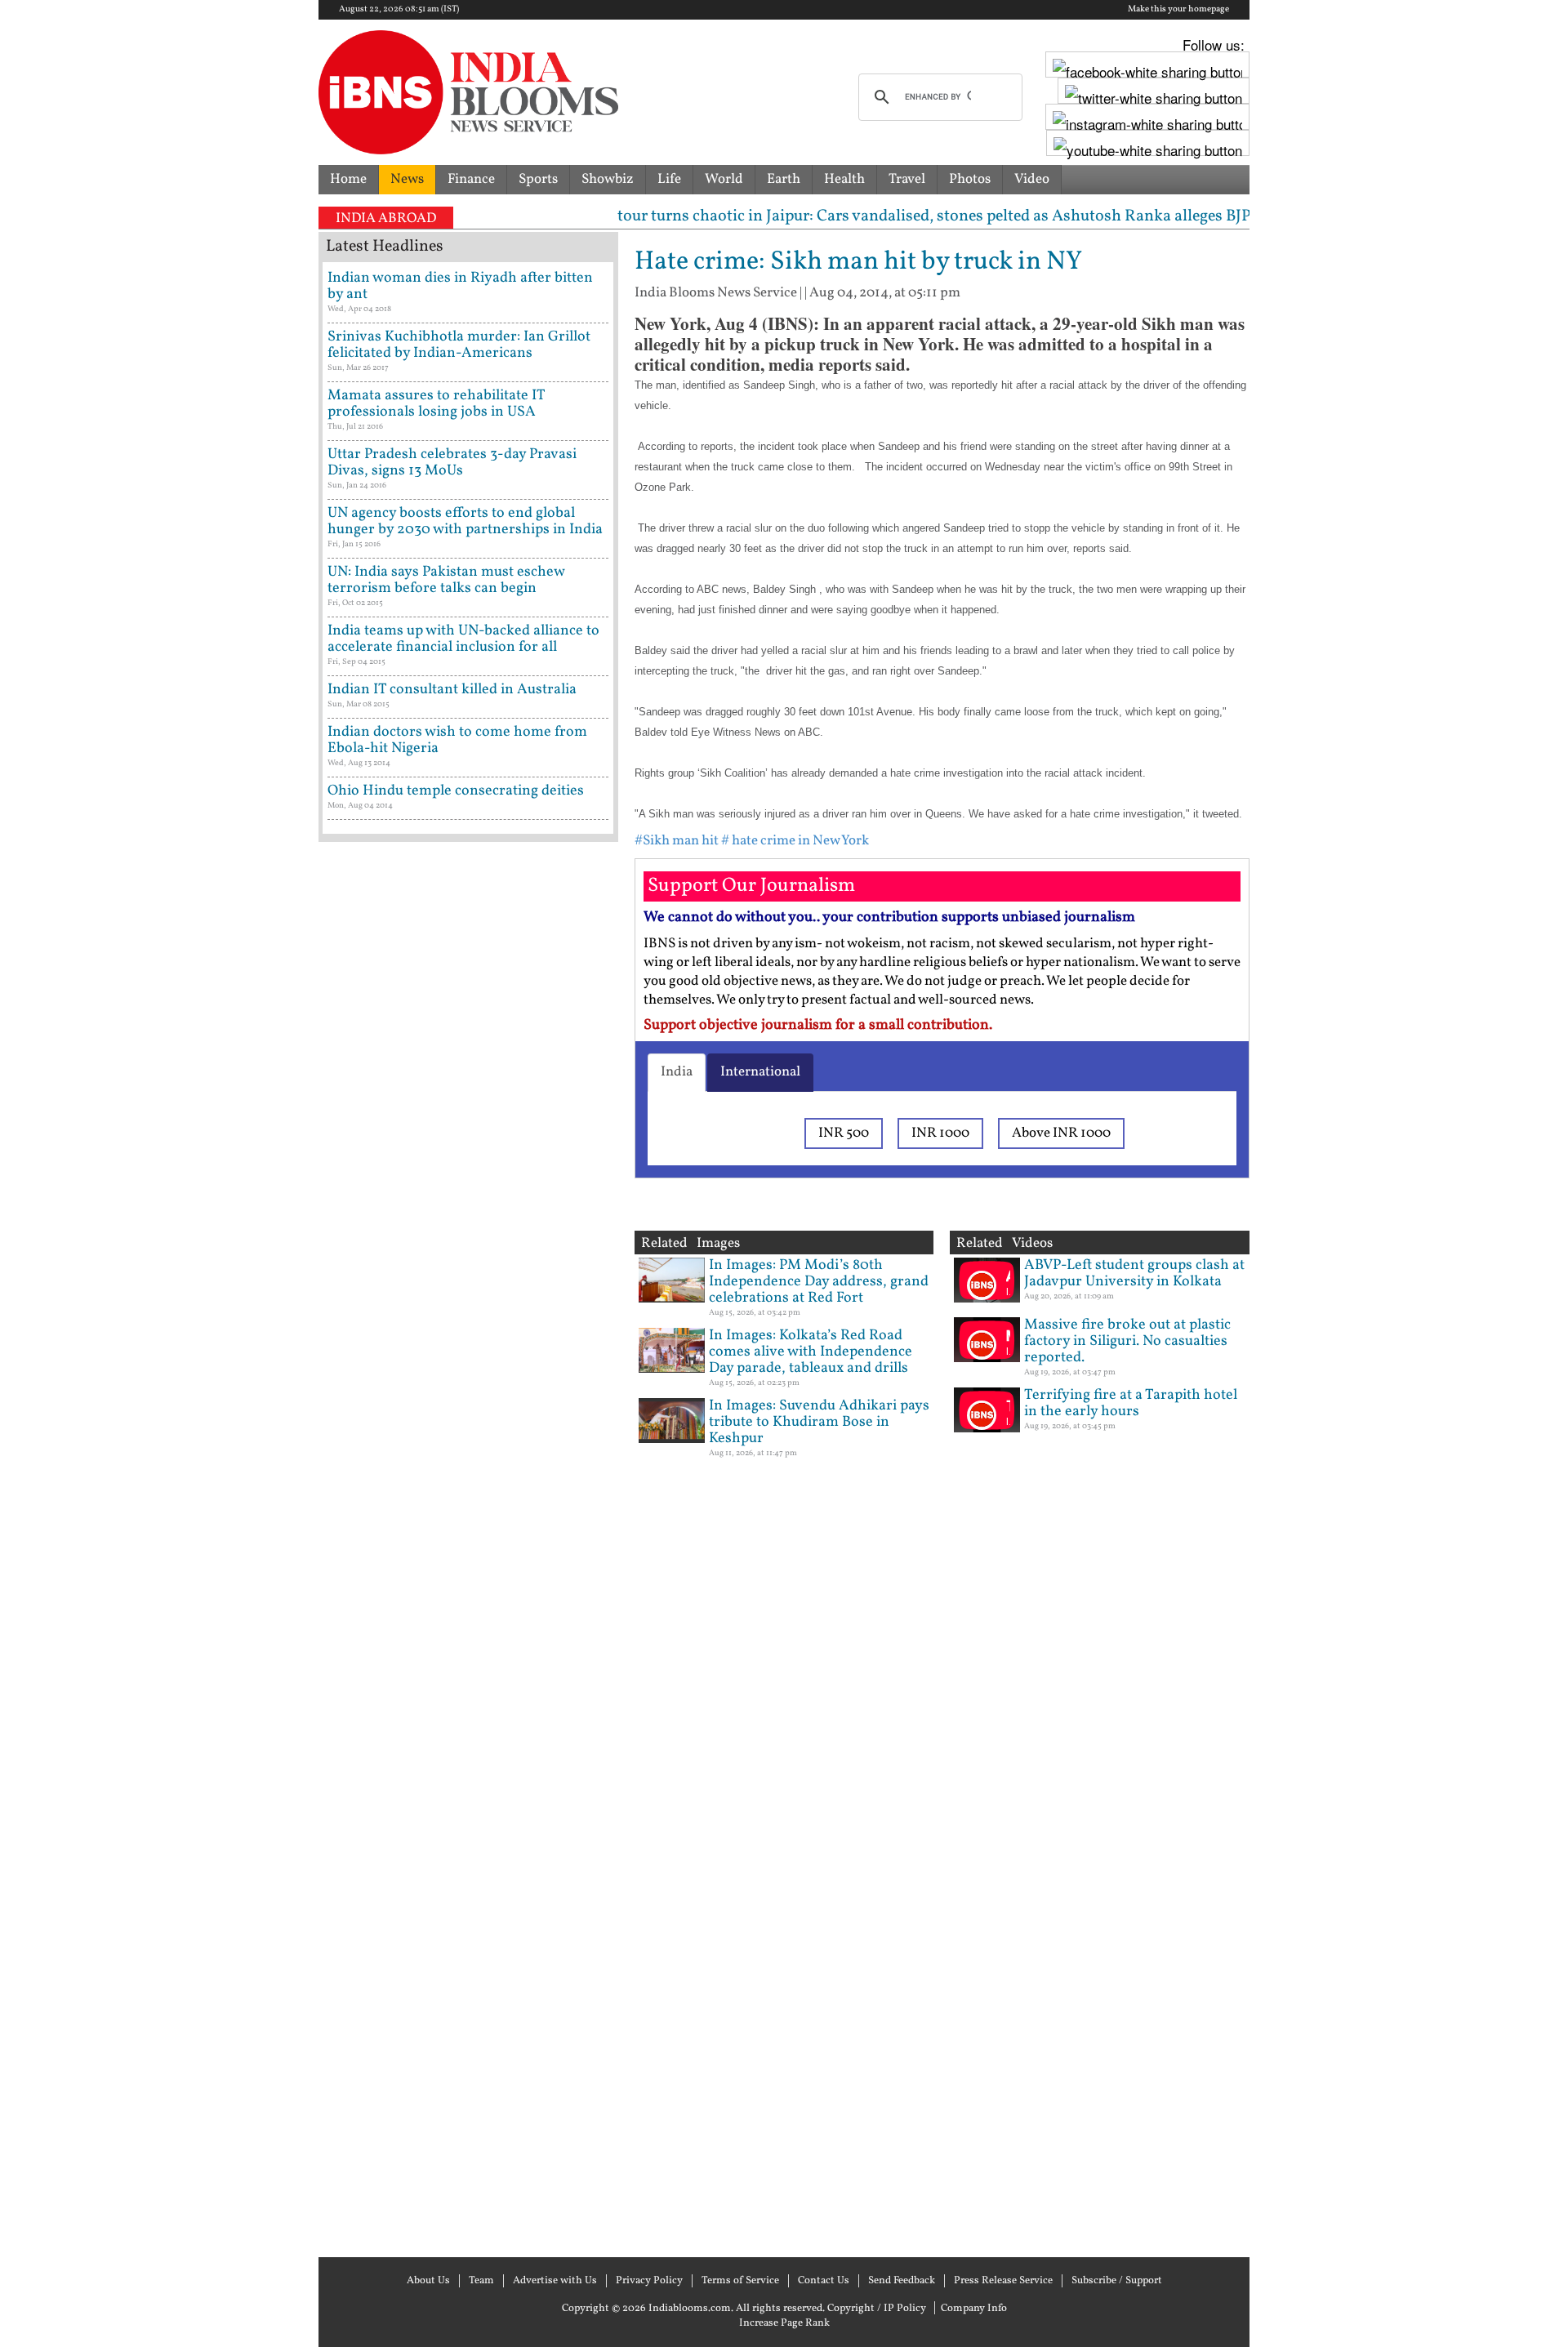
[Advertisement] (468, 1548)
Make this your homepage (1178, 10)
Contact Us (824, 2281)
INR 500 (844, 1133)
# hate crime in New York (795, 841)
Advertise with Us (555, 2281)
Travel (907, 179)
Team (481, 2281)
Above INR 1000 (1061, 1133)
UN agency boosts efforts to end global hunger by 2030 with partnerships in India (465, 521)
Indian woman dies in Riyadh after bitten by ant (460, 286)
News (407, 179)
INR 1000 (940, 1133)
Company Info (974, 2309)
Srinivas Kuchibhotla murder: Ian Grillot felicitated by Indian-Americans (459, 345)
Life (669, 179)
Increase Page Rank (784, 2323)
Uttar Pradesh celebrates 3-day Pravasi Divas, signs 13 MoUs (452, 463)
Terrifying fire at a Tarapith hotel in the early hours (1131, 1403)
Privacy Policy (649, 2281)
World (724, 179)
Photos (970, 179)
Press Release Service (1003, 2281)
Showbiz (608, 179)
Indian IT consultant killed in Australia (452, 690)
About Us (428, 2281)
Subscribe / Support (1117, 2281)
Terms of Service (740, 2281)
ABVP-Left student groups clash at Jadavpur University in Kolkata (1134, 1274)
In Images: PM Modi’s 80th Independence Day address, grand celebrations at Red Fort (819, 1282)
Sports (538, 179)
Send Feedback (902, 2281)
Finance (471, 179)
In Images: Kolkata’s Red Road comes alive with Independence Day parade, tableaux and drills (811, 1352)
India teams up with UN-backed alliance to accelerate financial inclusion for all (463, 639)
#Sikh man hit (677, 841)
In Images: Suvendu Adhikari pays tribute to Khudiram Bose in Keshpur (819, 1422)
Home (348, 179)
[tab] (677, 1072)
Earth (784, 179)
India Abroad (386, 218)
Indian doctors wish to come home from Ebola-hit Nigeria (457, 740)
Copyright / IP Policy (877, 2309)
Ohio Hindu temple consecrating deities (456, 791)
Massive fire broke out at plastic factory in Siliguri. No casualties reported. (1127, 1341)
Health (844, 179)
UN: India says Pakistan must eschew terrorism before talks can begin (446, 580)
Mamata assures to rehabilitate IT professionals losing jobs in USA (436, 404)
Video (1032, 179)
